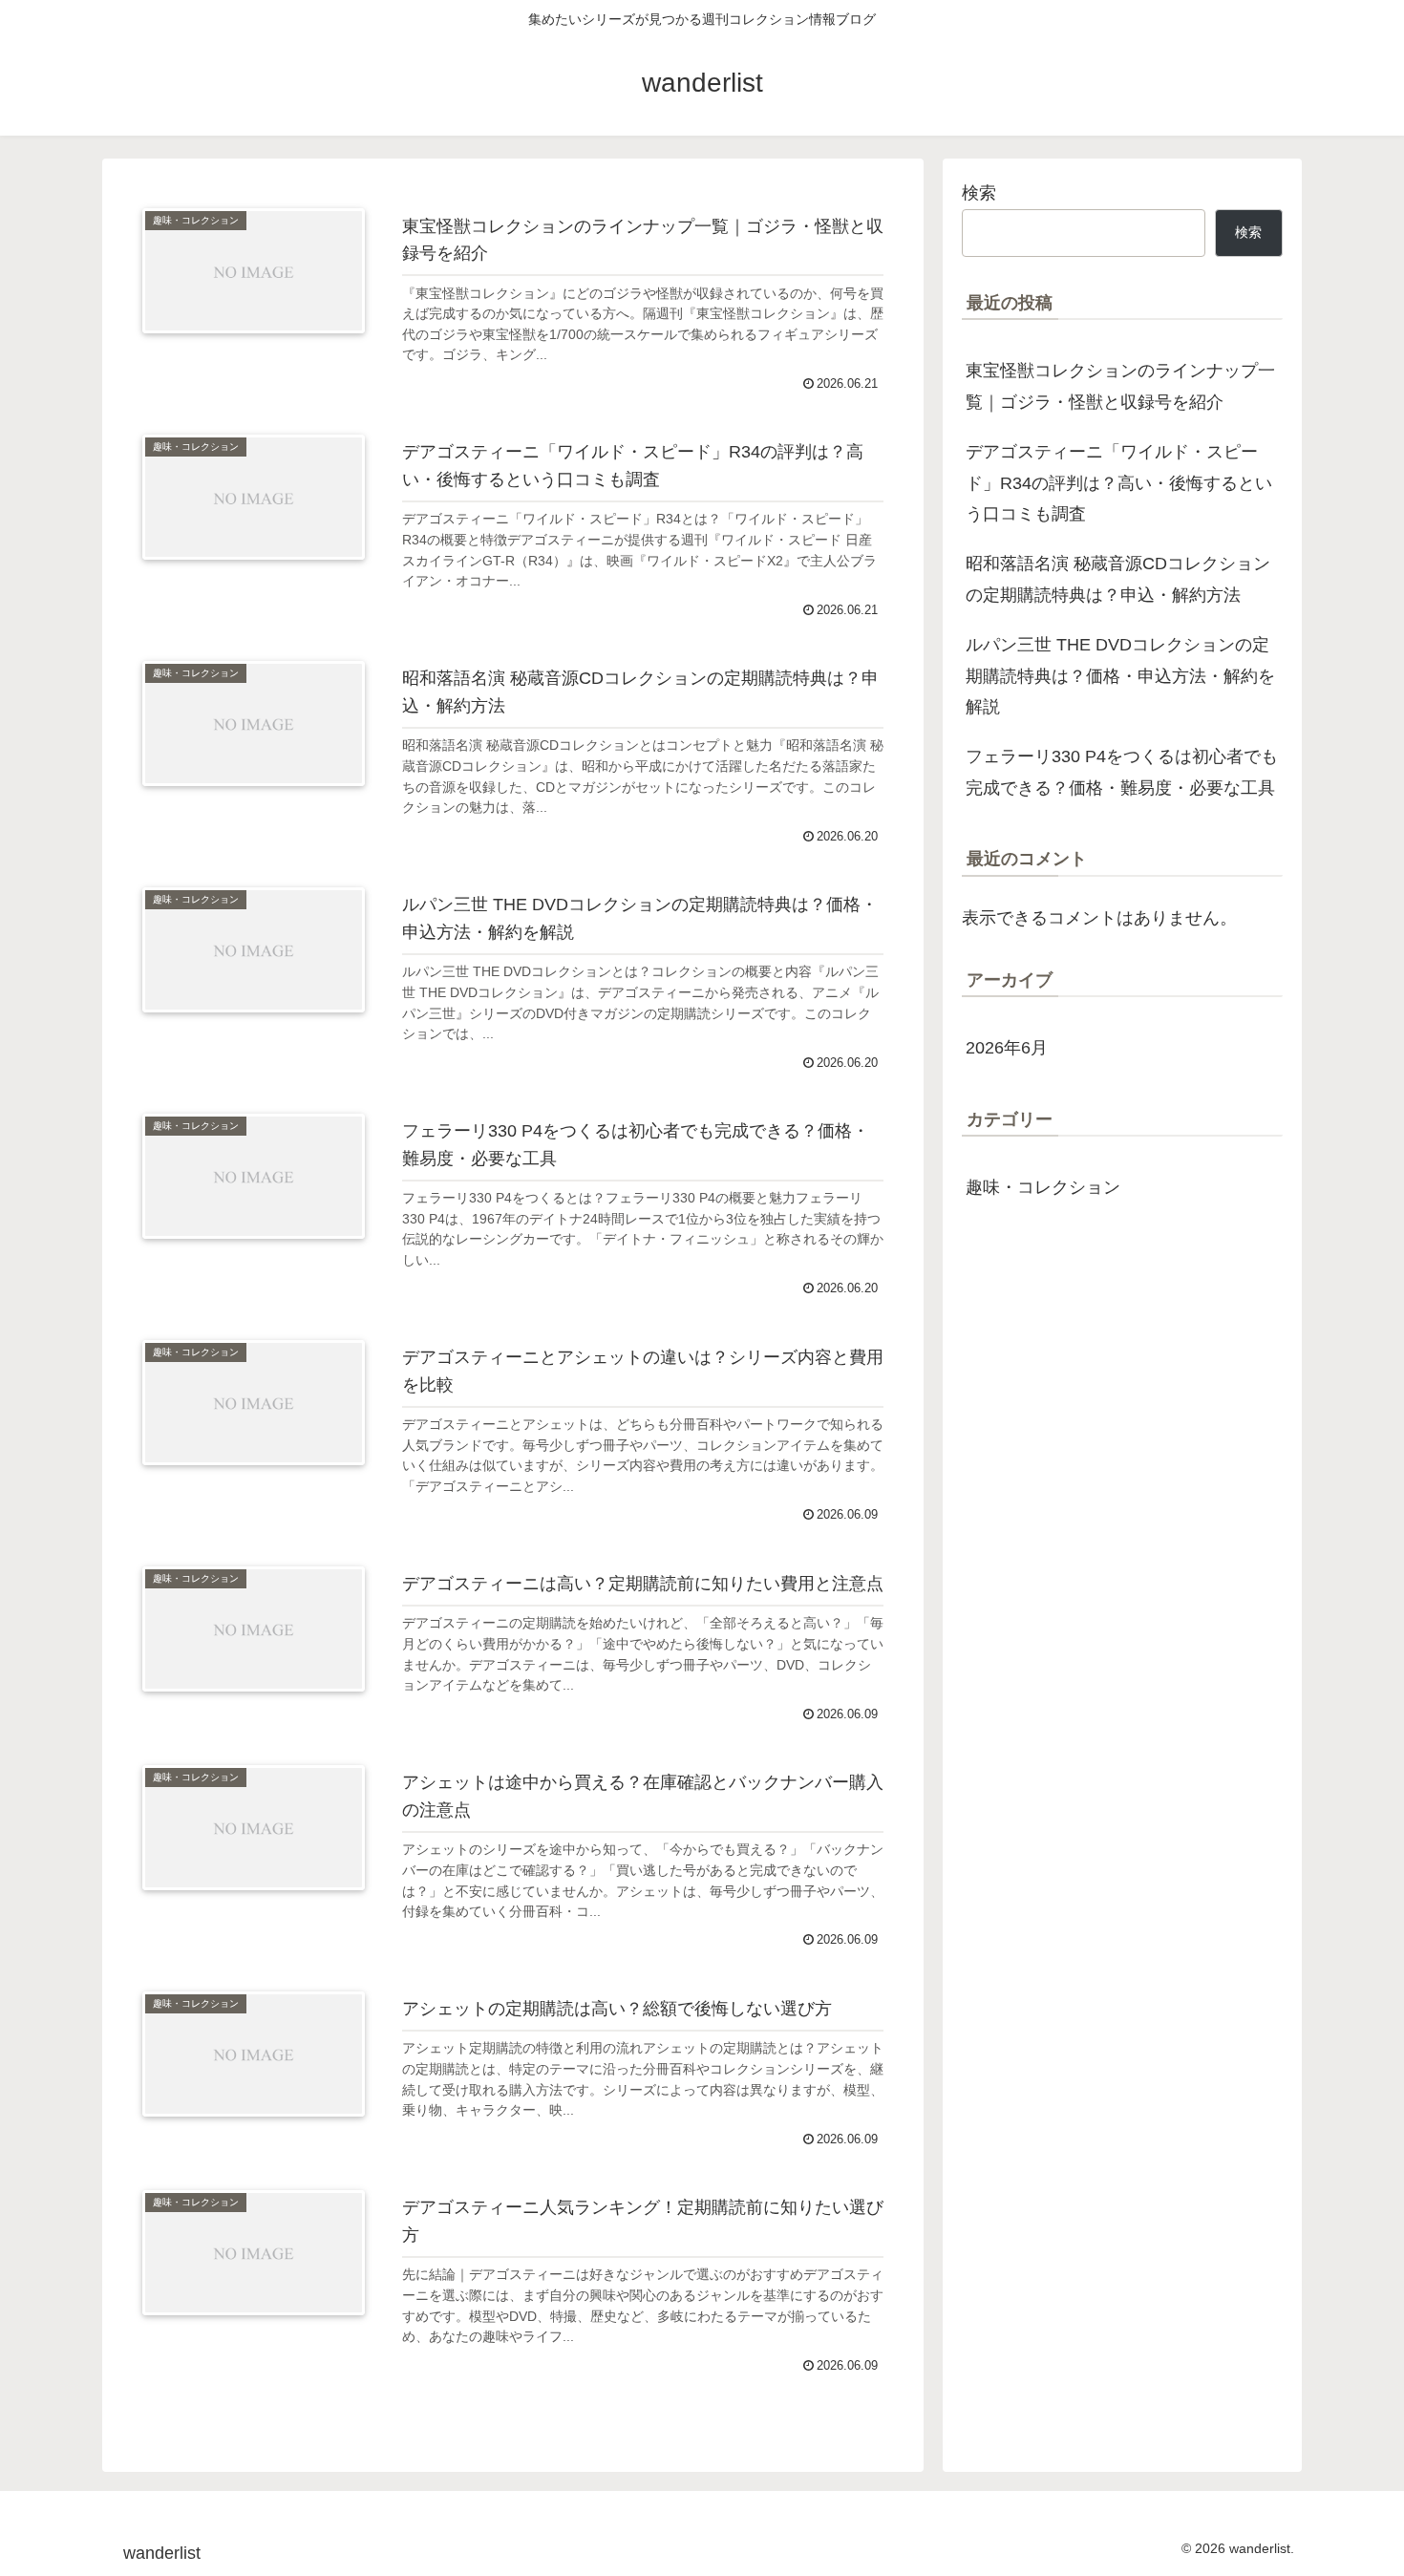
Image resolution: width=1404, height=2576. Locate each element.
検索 (979, 193)
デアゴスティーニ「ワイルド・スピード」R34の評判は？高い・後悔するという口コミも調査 (1119, 483)
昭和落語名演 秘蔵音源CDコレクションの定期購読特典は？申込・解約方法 (1118, 579)
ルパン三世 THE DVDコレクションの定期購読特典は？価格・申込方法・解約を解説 (1120, 676)
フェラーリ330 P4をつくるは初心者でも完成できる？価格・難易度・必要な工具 (1122, 772)
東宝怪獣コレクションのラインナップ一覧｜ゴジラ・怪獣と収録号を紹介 (1120, 386)
